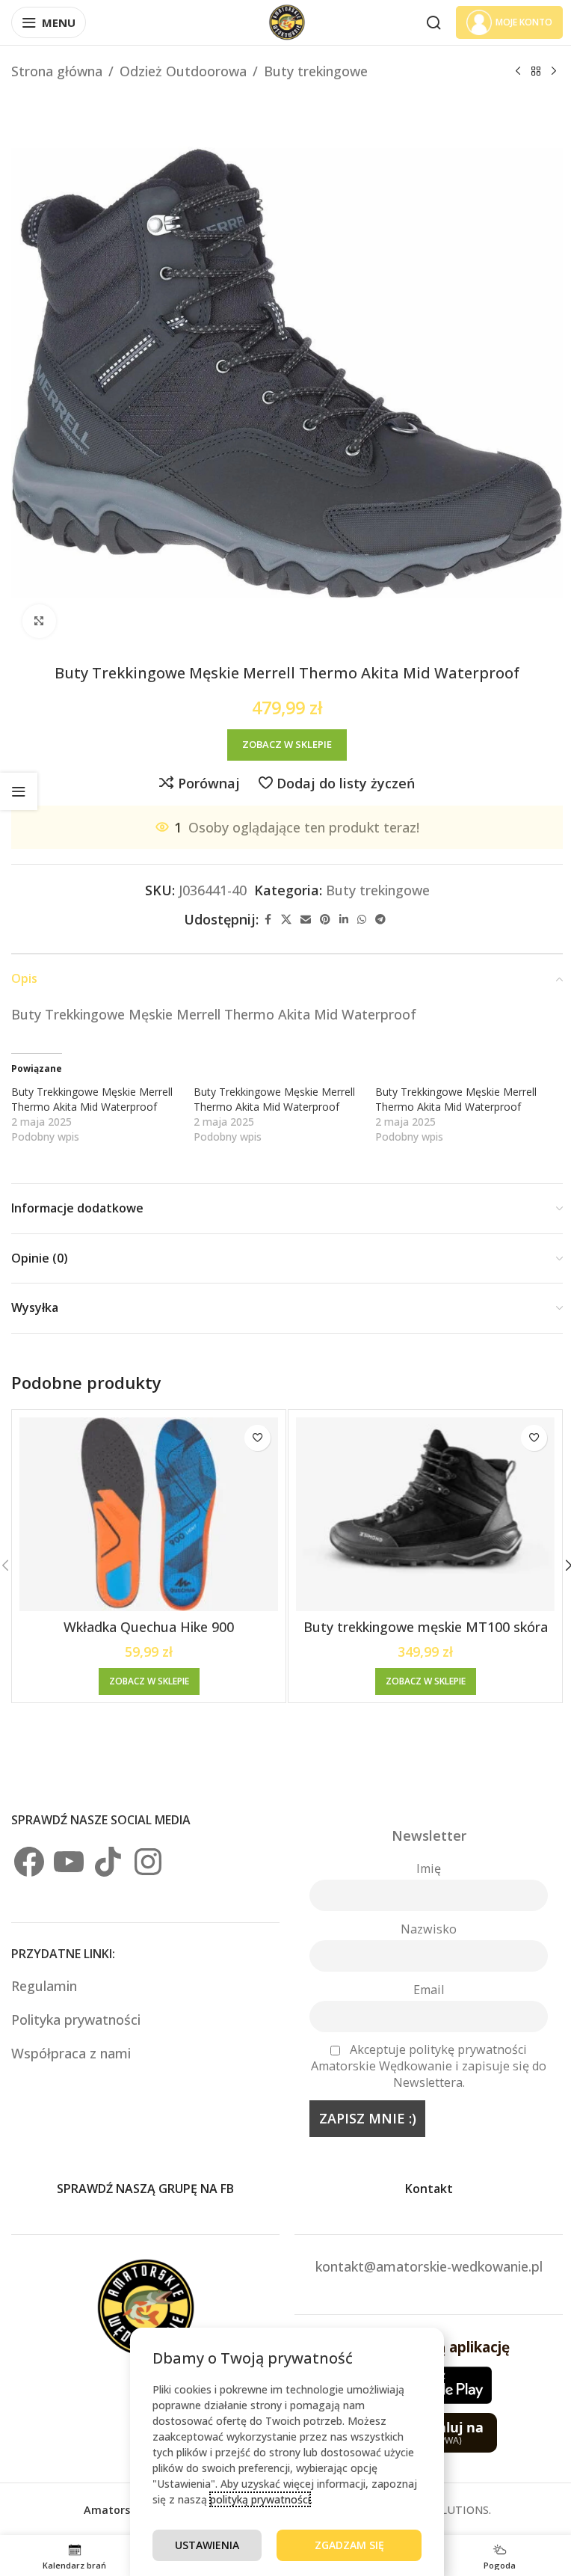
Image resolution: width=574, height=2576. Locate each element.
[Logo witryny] (287, 21)
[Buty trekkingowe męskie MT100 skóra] (425, 1515)
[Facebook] (29, 1862)
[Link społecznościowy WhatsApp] (362, 920)
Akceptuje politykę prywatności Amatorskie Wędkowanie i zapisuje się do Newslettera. (429, 2066)
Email (429, 1990)
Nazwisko (429, 1929)
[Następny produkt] (554, 71)
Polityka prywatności (76, 2020)
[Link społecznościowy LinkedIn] (344, 920)
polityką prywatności (260, 2499)
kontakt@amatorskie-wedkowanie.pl (429, 2266)
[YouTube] (69, 1862)
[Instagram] (148, 1862)
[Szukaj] (433, 22)
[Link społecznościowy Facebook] (268, 920)
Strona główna (57, 71)
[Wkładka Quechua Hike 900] (149, 1515)
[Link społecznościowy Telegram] (380, 920)
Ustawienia (207, 2545)
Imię (429, 1868)
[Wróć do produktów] (536, 71)
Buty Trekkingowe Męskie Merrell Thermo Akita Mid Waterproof (92, 1099)
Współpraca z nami (71, 2053)
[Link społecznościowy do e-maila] (306, 920)
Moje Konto (524, 22)
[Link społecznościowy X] (286, 920)
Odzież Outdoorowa (183, 71)
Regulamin (46, 1986)
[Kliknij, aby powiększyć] (39, 621)
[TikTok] (108, 1862)
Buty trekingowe (316, 71)
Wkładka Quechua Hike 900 (149, 1627)
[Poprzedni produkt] (518, 71)
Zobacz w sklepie (287, 744)
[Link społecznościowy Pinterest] (325, 920)
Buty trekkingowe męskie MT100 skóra (426, 1627)
